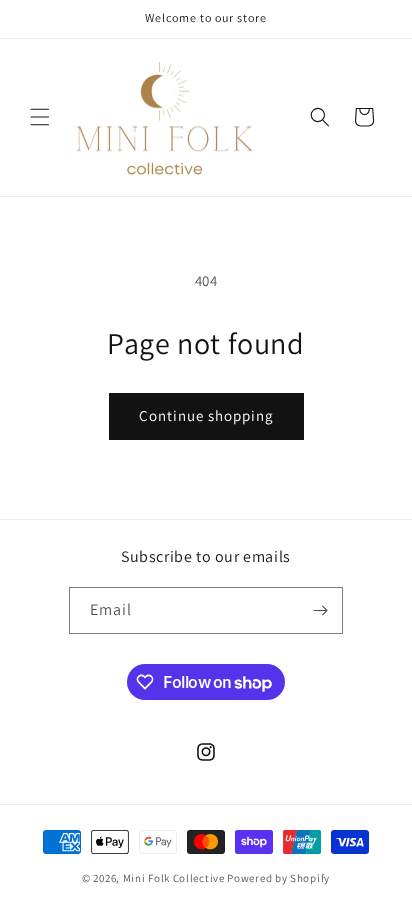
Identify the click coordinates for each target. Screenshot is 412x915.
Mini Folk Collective (174, 878)
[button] (40, 117)
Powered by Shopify (278, 878)
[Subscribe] (320, 610)
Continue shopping (206, 415)
